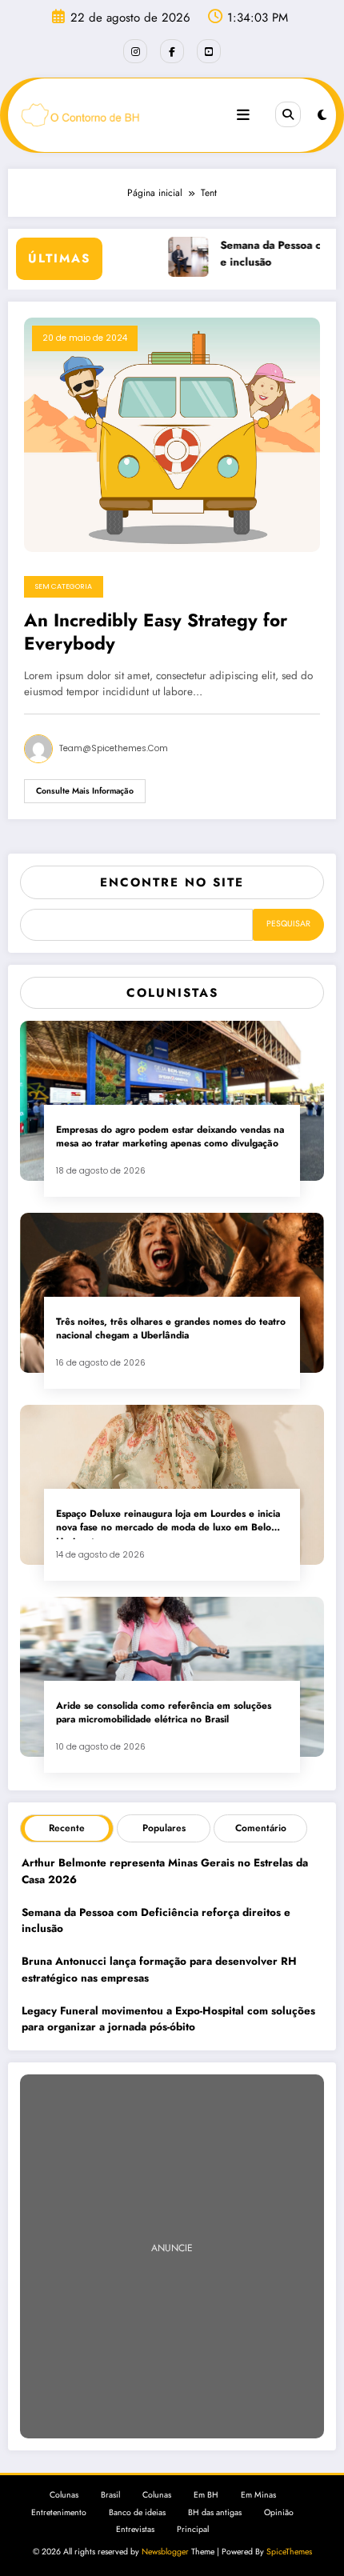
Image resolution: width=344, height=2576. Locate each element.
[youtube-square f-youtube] (209, 51)
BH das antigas (215, 2512)
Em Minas (258, 2495)
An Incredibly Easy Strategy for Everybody (156, 632)
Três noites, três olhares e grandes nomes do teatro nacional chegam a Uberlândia (171, 1329)
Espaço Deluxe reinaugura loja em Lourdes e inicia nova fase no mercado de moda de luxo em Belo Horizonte (168, 1523)
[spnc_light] (322, 115)
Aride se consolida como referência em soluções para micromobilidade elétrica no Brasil (164, 1713)
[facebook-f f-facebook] (172, 51)
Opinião (279, 2512)
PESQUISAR (288, 924)
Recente (67, 1828)
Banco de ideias (137, 2512)
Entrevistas (135, 2529)
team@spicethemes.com (114, 748)
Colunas (64, 2495)
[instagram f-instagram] (135, 51)
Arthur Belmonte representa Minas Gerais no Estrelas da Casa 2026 (165, 1871)
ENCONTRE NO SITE (172, 882)
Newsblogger (165, 2552)
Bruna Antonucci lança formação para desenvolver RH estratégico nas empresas (159, 1969)
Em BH (206, 2495)
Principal (193, 2529)
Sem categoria (64, 586)
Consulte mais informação (85, 791)
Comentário (261, 1828)
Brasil (110, 2495)
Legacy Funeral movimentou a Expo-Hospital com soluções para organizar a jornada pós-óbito (168, 2019)
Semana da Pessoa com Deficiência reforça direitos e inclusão (156, 1920)
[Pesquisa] (288, 114)
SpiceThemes (289, 2552)
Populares (164, 1828)
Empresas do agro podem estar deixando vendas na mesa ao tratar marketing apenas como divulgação (170, 1137)
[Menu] (243, 115)
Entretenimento (59, 2512)
